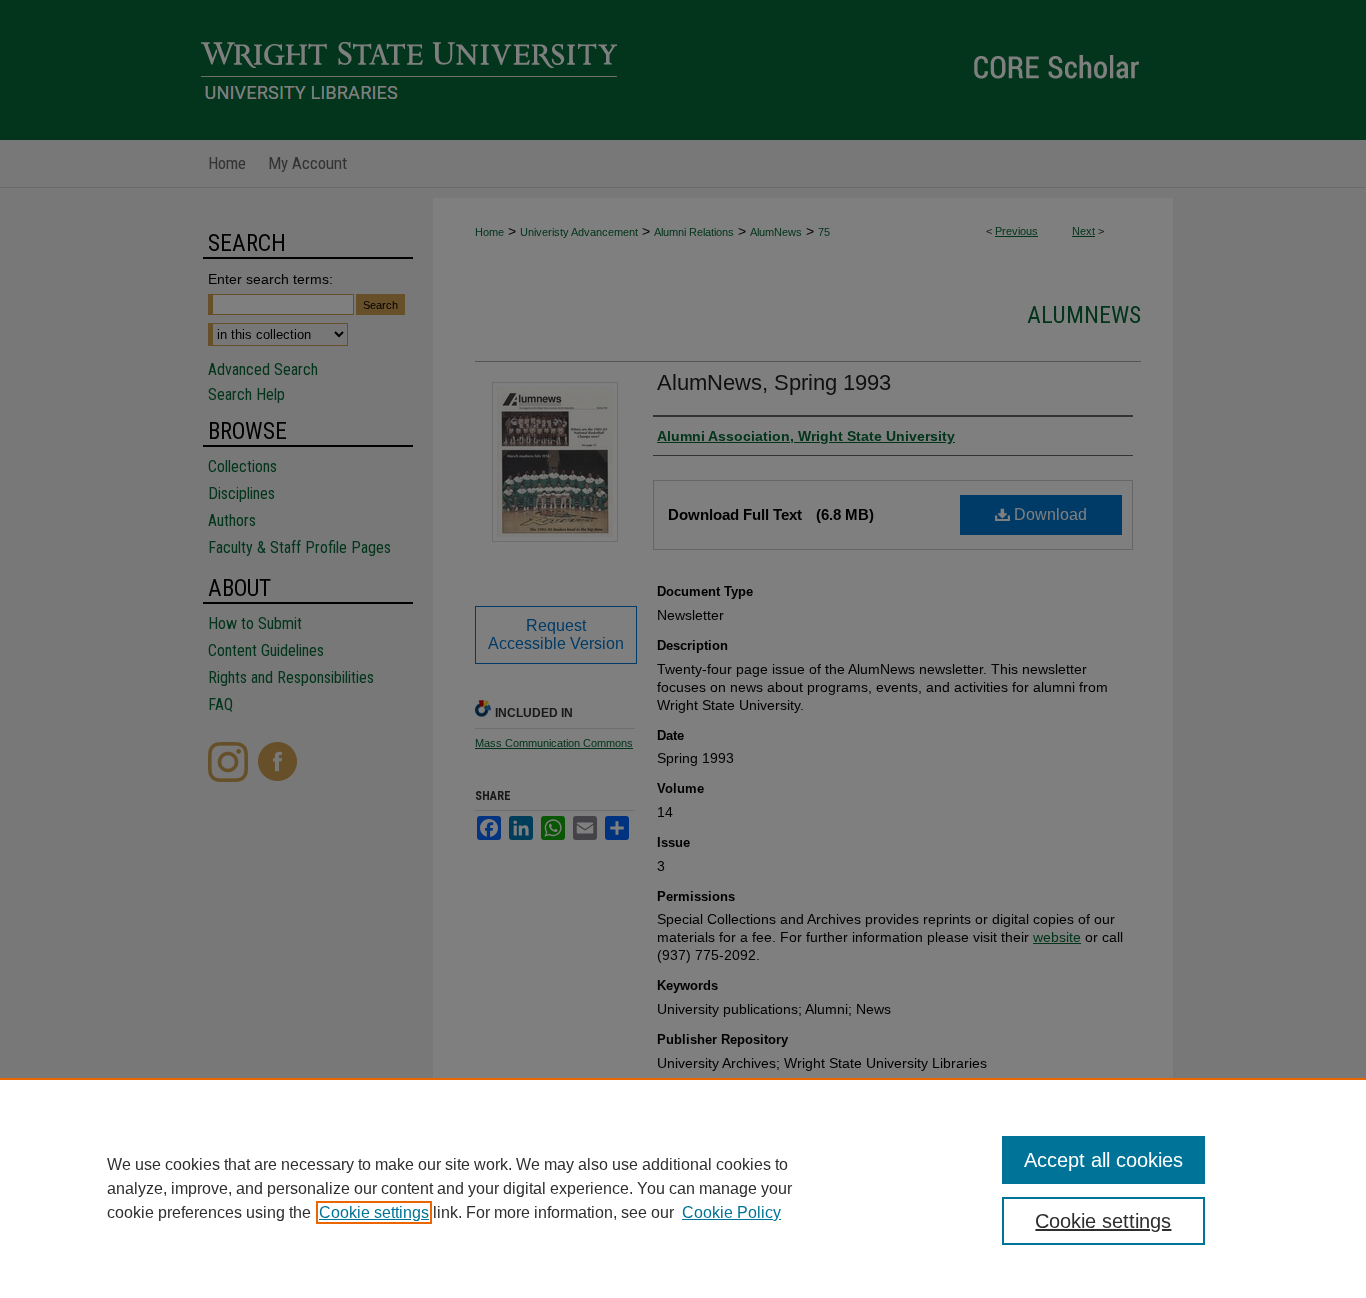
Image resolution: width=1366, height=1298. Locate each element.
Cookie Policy (731, 1212)
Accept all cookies (1103, 1160)
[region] (683, 1188)
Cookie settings (374, 1212)
